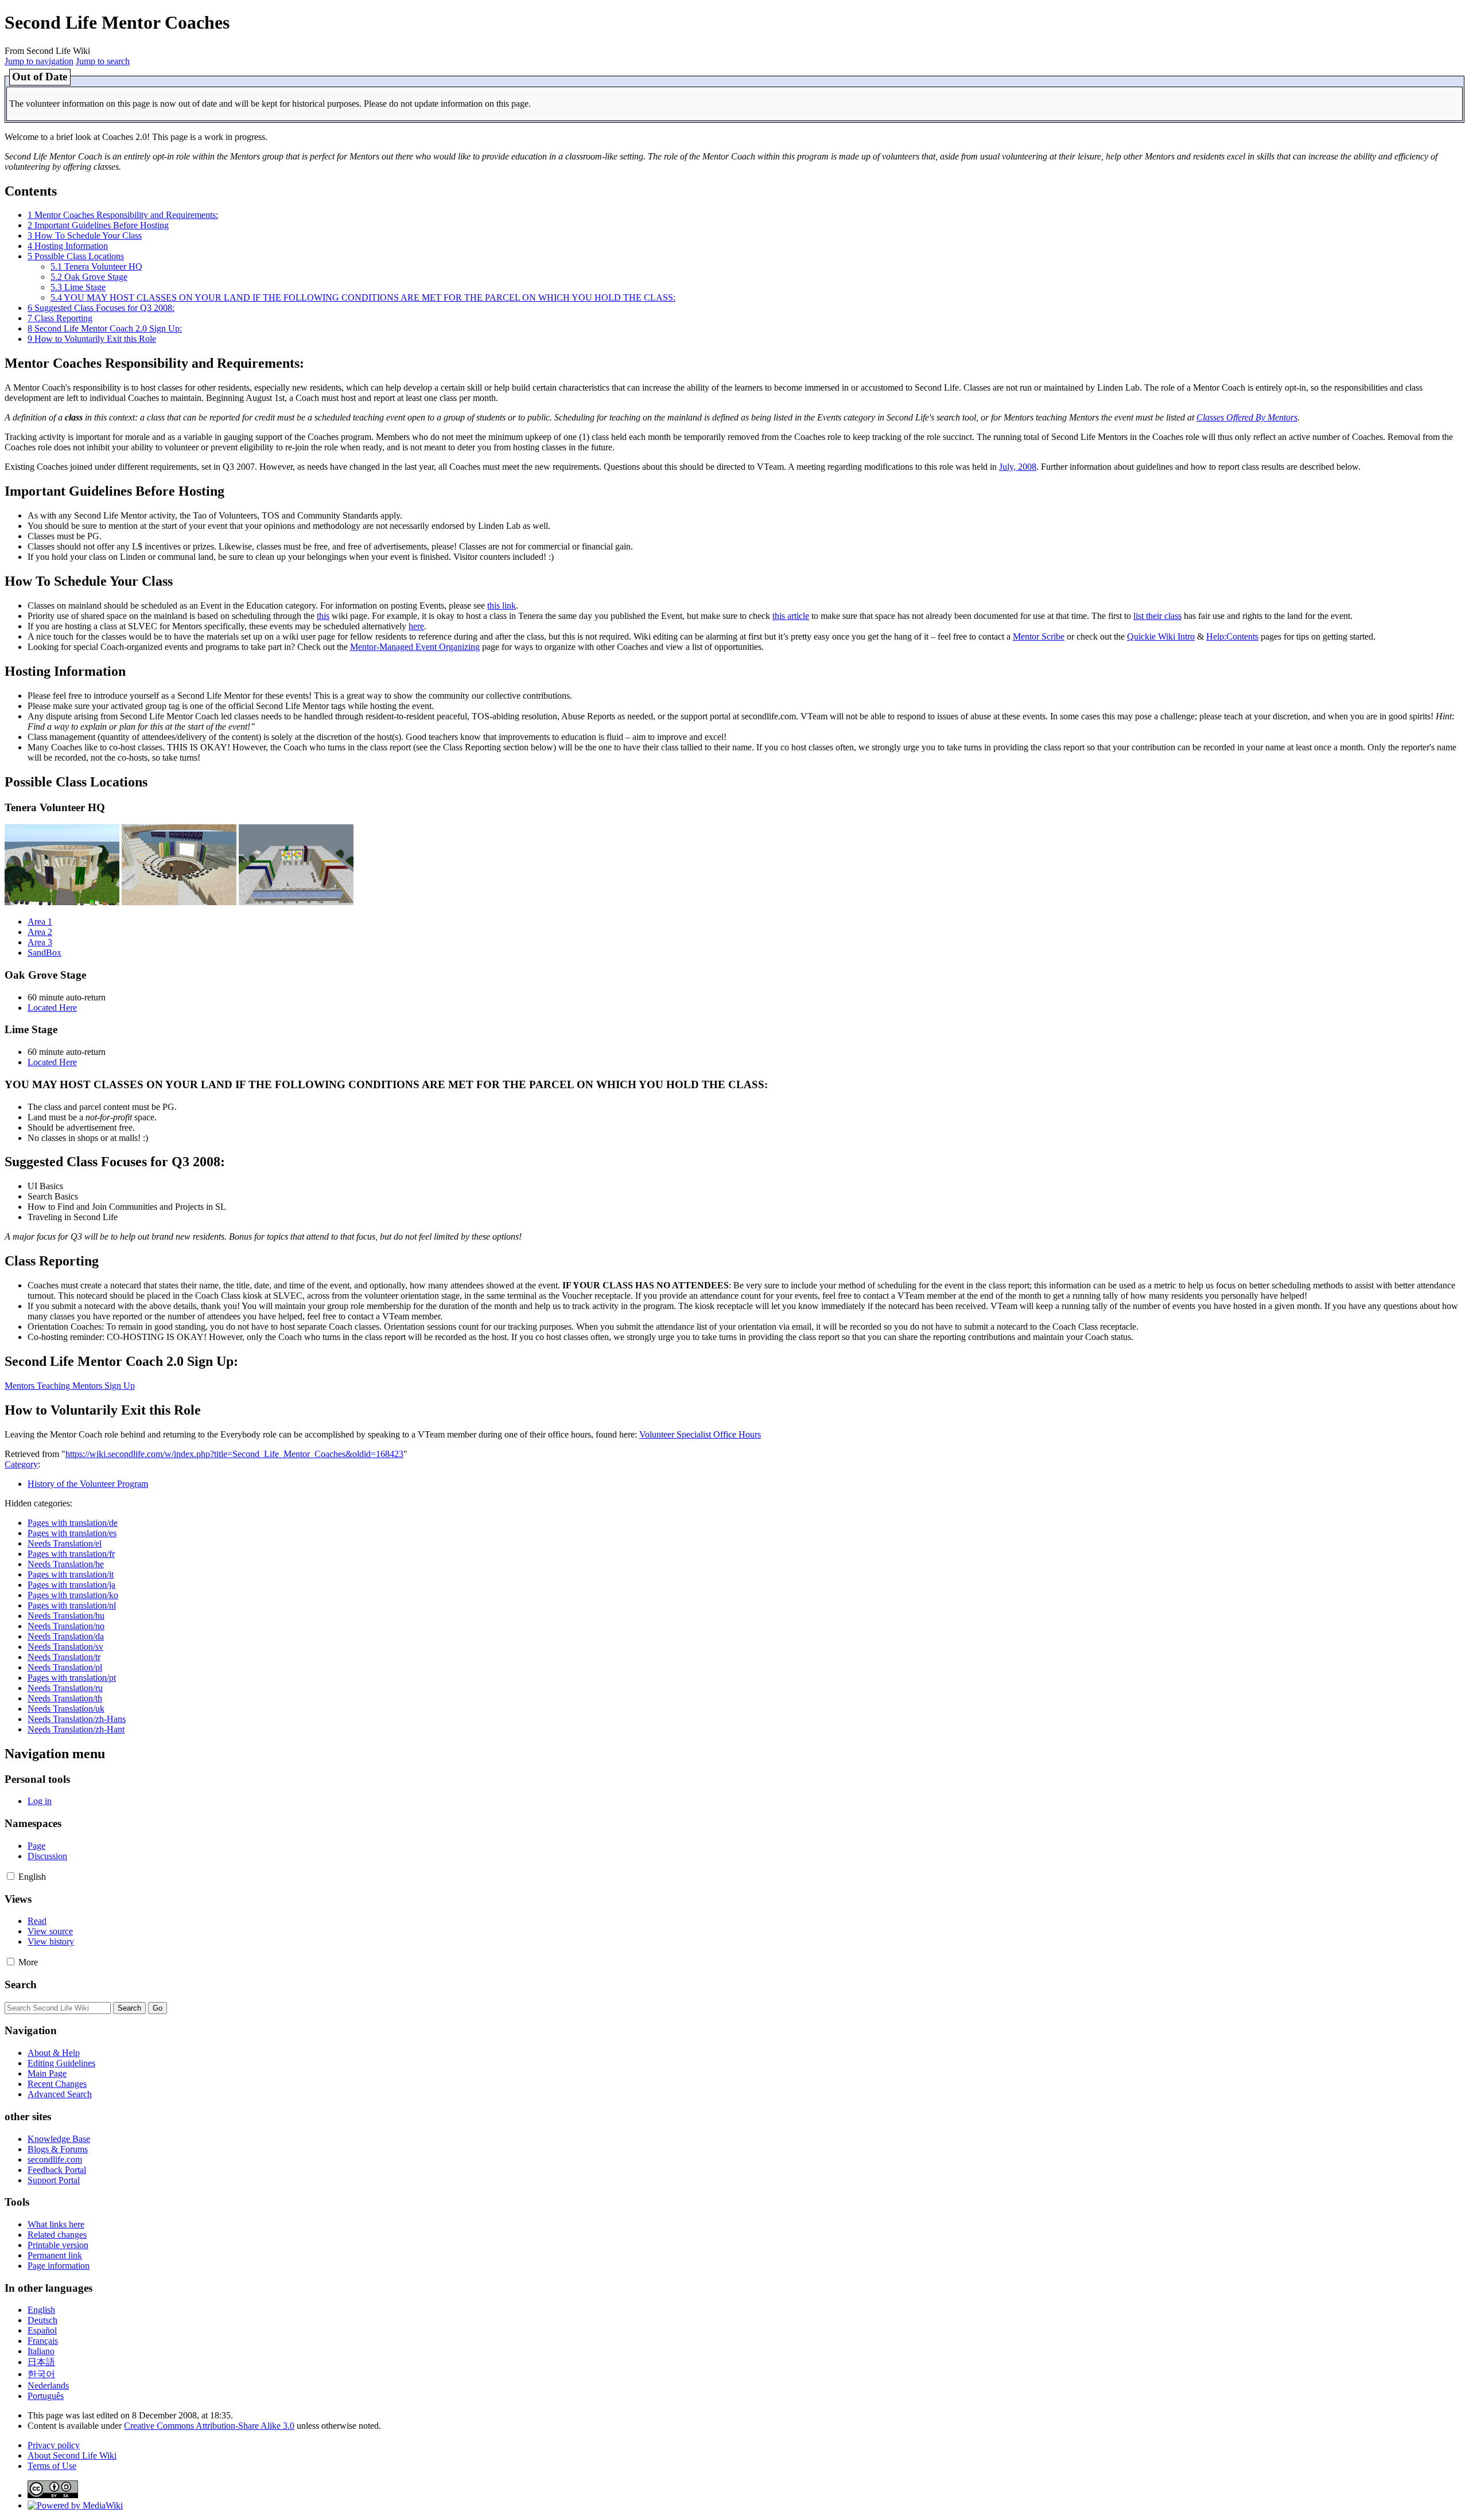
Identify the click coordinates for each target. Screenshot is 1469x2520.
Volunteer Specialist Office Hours (700, 1434)
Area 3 (40, 942)
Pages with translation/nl (72, 1605)
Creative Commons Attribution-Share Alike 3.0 (209, 2426)
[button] (11, 1876)
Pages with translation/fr (71, 1554)
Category (21, 1464)
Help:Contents (1232, 636)
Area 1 (40, 922)
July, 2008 (1018, 467)
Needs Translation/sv (65, 1647)
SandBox (44, 953)
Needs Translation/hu (66, 1616)
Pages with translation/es (72, 1533)
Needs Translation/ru (65, 1688)
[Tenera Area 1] (62, 902)
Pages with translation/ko (73, 1595)
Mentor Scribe (1039, 636)
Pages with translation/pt (72, 1678)
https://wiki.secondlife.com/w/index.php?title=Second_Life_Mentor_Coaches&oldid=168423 (234, 1454)
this (323, 616)
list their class (1157, 616)
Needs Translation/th (65, 1698)
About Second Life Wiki (72, 2455)
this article (791, 616)
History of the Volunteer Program (88, 1484)
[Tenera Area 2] (179, 902)
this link (502, 605)
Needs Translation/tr (64, 1657)
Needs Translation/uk (66, 1709)
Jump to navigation (39, 61)
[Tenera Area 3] (296, 902)
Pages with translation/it (71, 1574)
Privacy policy (54, 2445)
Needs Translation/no (66, 1626)
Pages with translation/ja (71, 1585)
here (416, 626)
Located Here (52, 1008)
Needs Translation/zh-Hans (77, 1719)
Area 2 (40, 932)
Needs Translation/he (66, 1564)
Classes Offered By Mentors (1247, 417)
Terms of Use (52, 2466)
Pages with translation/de (73, 1523)
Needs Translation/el (65, 1543)
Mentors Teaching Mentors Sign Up (70, 1386)
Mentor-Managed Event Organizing (415, 647)
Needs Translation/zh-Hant (76, 1729)
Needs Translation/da (66, 1636)
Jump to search (103, 61)
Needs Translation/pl (65, 1667)
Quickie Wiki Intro (1161, 636)
